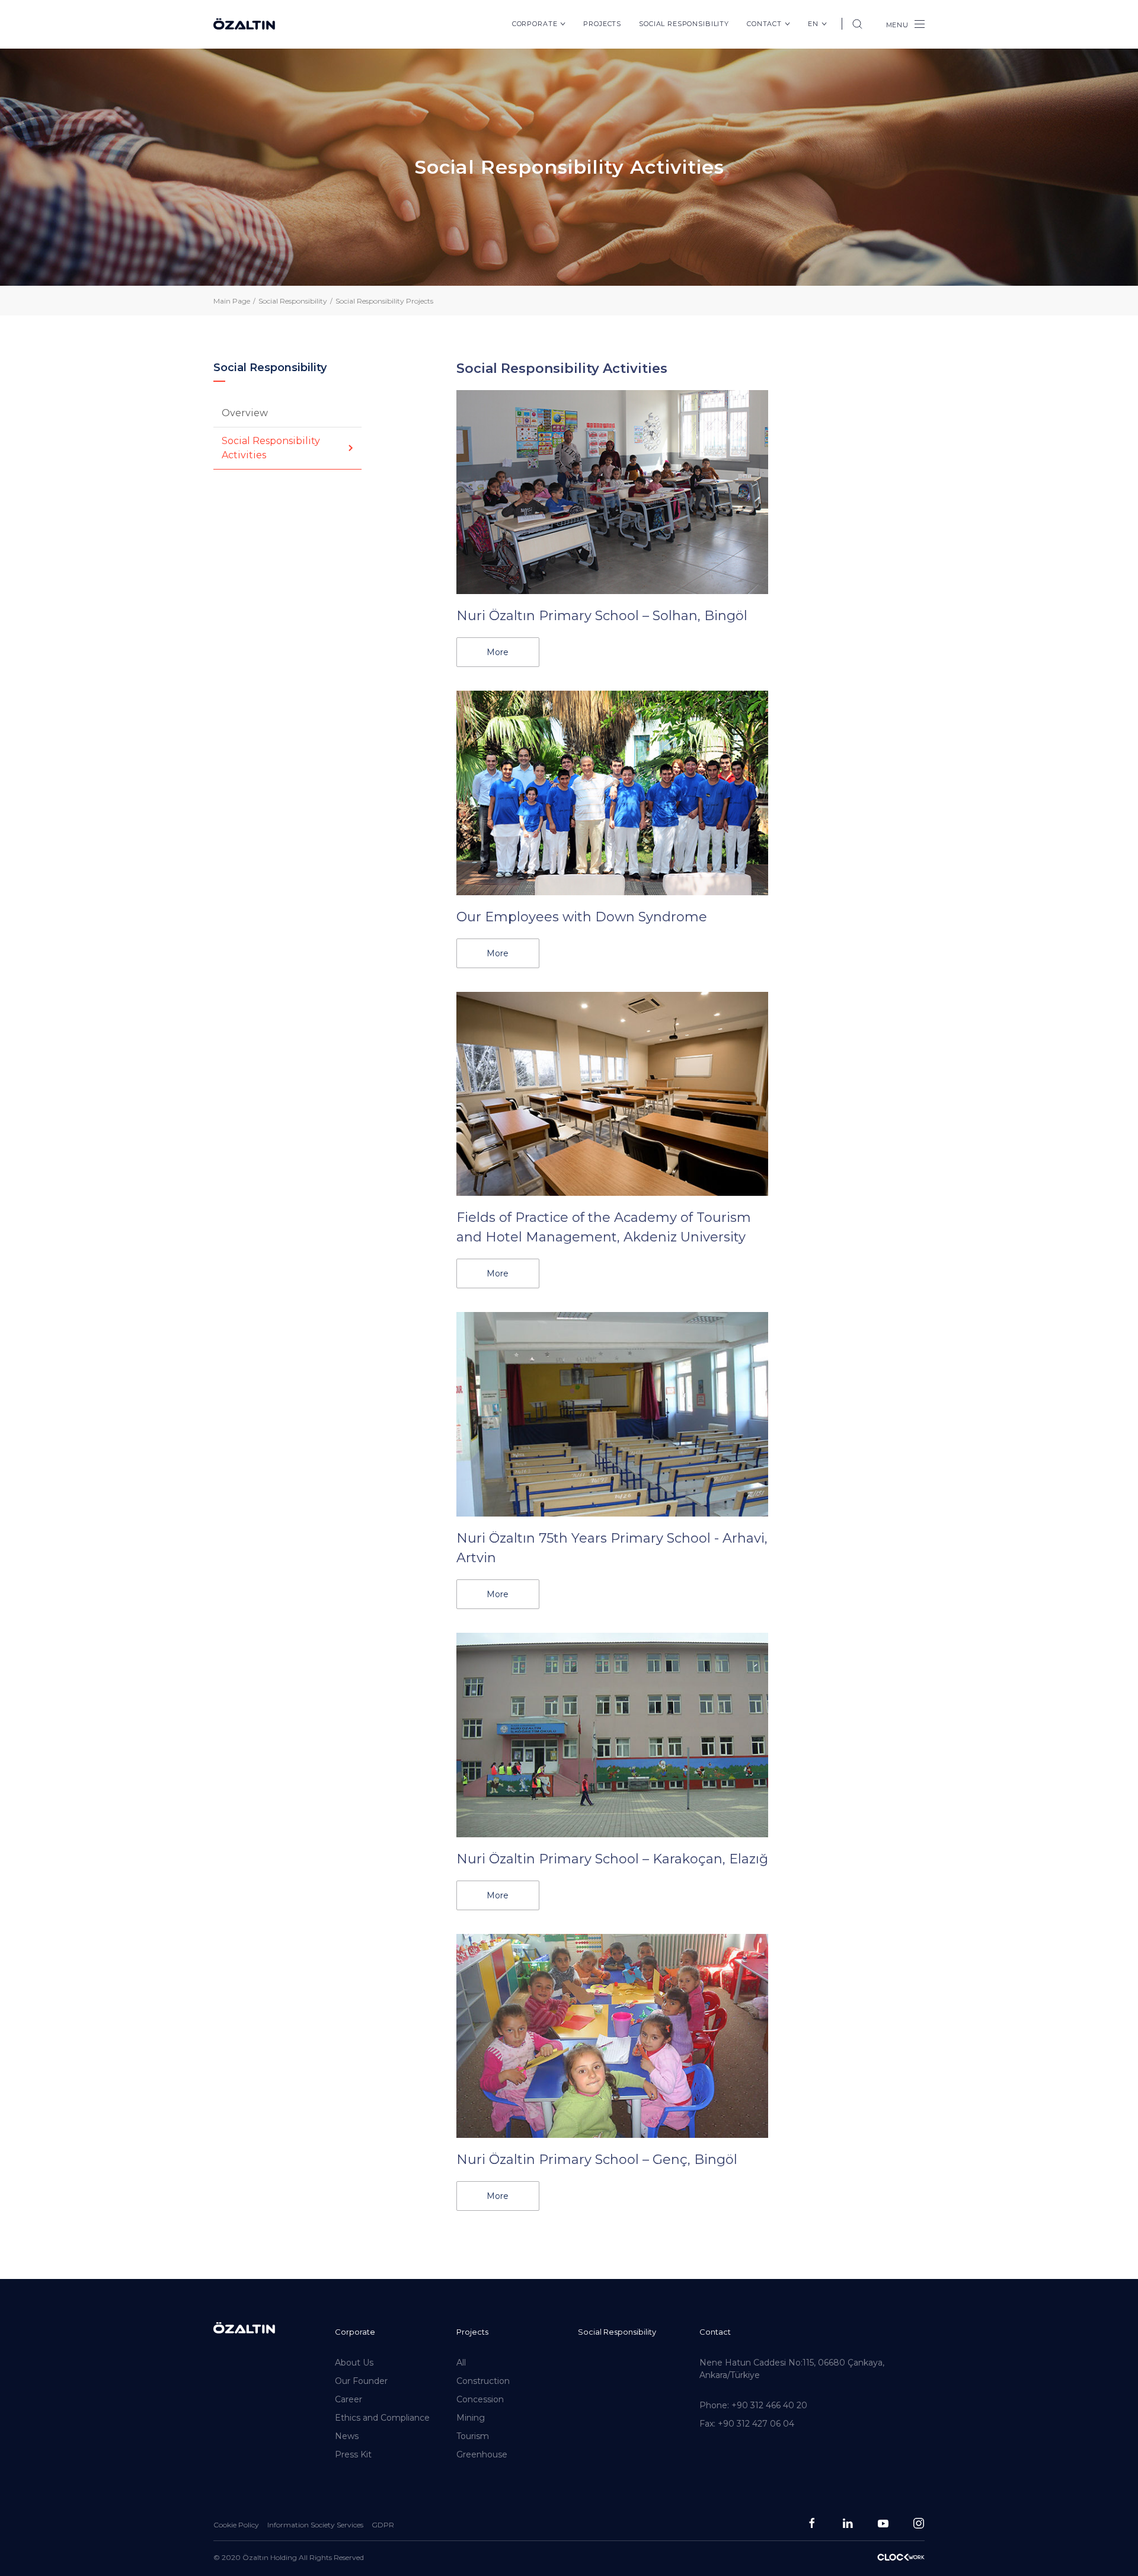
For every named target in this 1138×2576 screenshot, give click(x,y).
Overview (245, 413)
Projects (602, 24)
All (461, 2363)
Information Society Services (315, 2525)
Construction (483, 2381)
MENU (897, 25)
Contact (715, 2332)
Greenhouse (482, 2454)
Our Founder (361, 2381)
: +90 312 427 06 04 (747, 2424)
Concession (480, 2399)
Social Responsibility (617, 2332)
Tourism (473, 2436)
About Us (354, 2363)
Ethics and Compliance (382, 2418)
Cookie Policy (236, 2525)
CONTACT (764, 24)
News (347, 2436)
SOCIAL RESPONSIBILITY (684, 24)
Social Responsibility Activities (271, 448)
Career (349, 2399)
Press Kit (353, 2454)
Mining (471, 2418)
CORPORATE (535, 24)
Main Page (232, 301)
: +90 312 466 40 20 (753, 2405)
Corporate (355, 2332)
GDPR (383, 2525)
